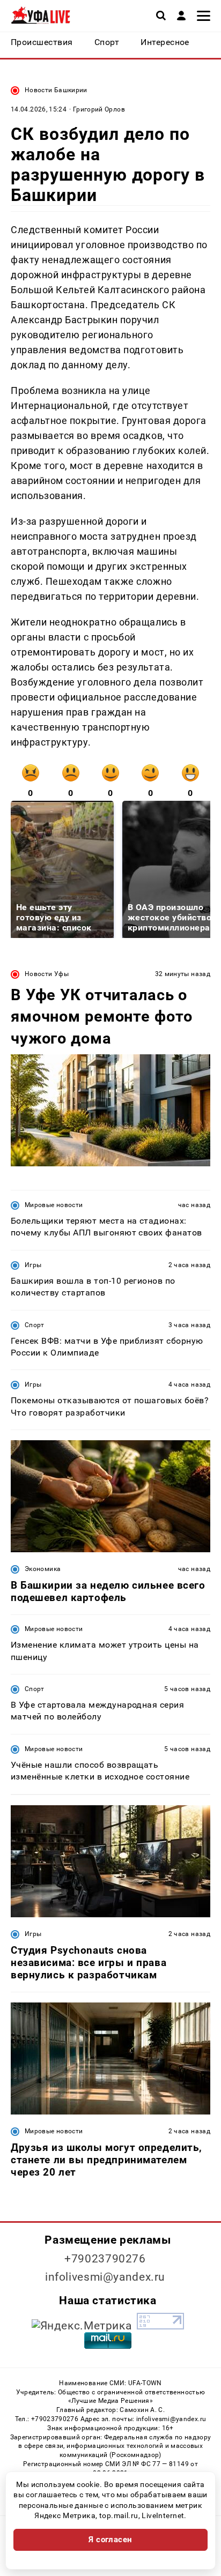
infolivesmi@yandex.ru (105, 2277)
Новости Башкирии (56, 90)
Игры (33, 1265)
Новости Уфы (47, 974)
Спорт (35, 1325)
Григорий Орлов (99, 109)
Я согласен (110, 2540)
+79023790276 (105, 2259)
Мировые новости (54, 1205)
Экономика (43, 1569)
